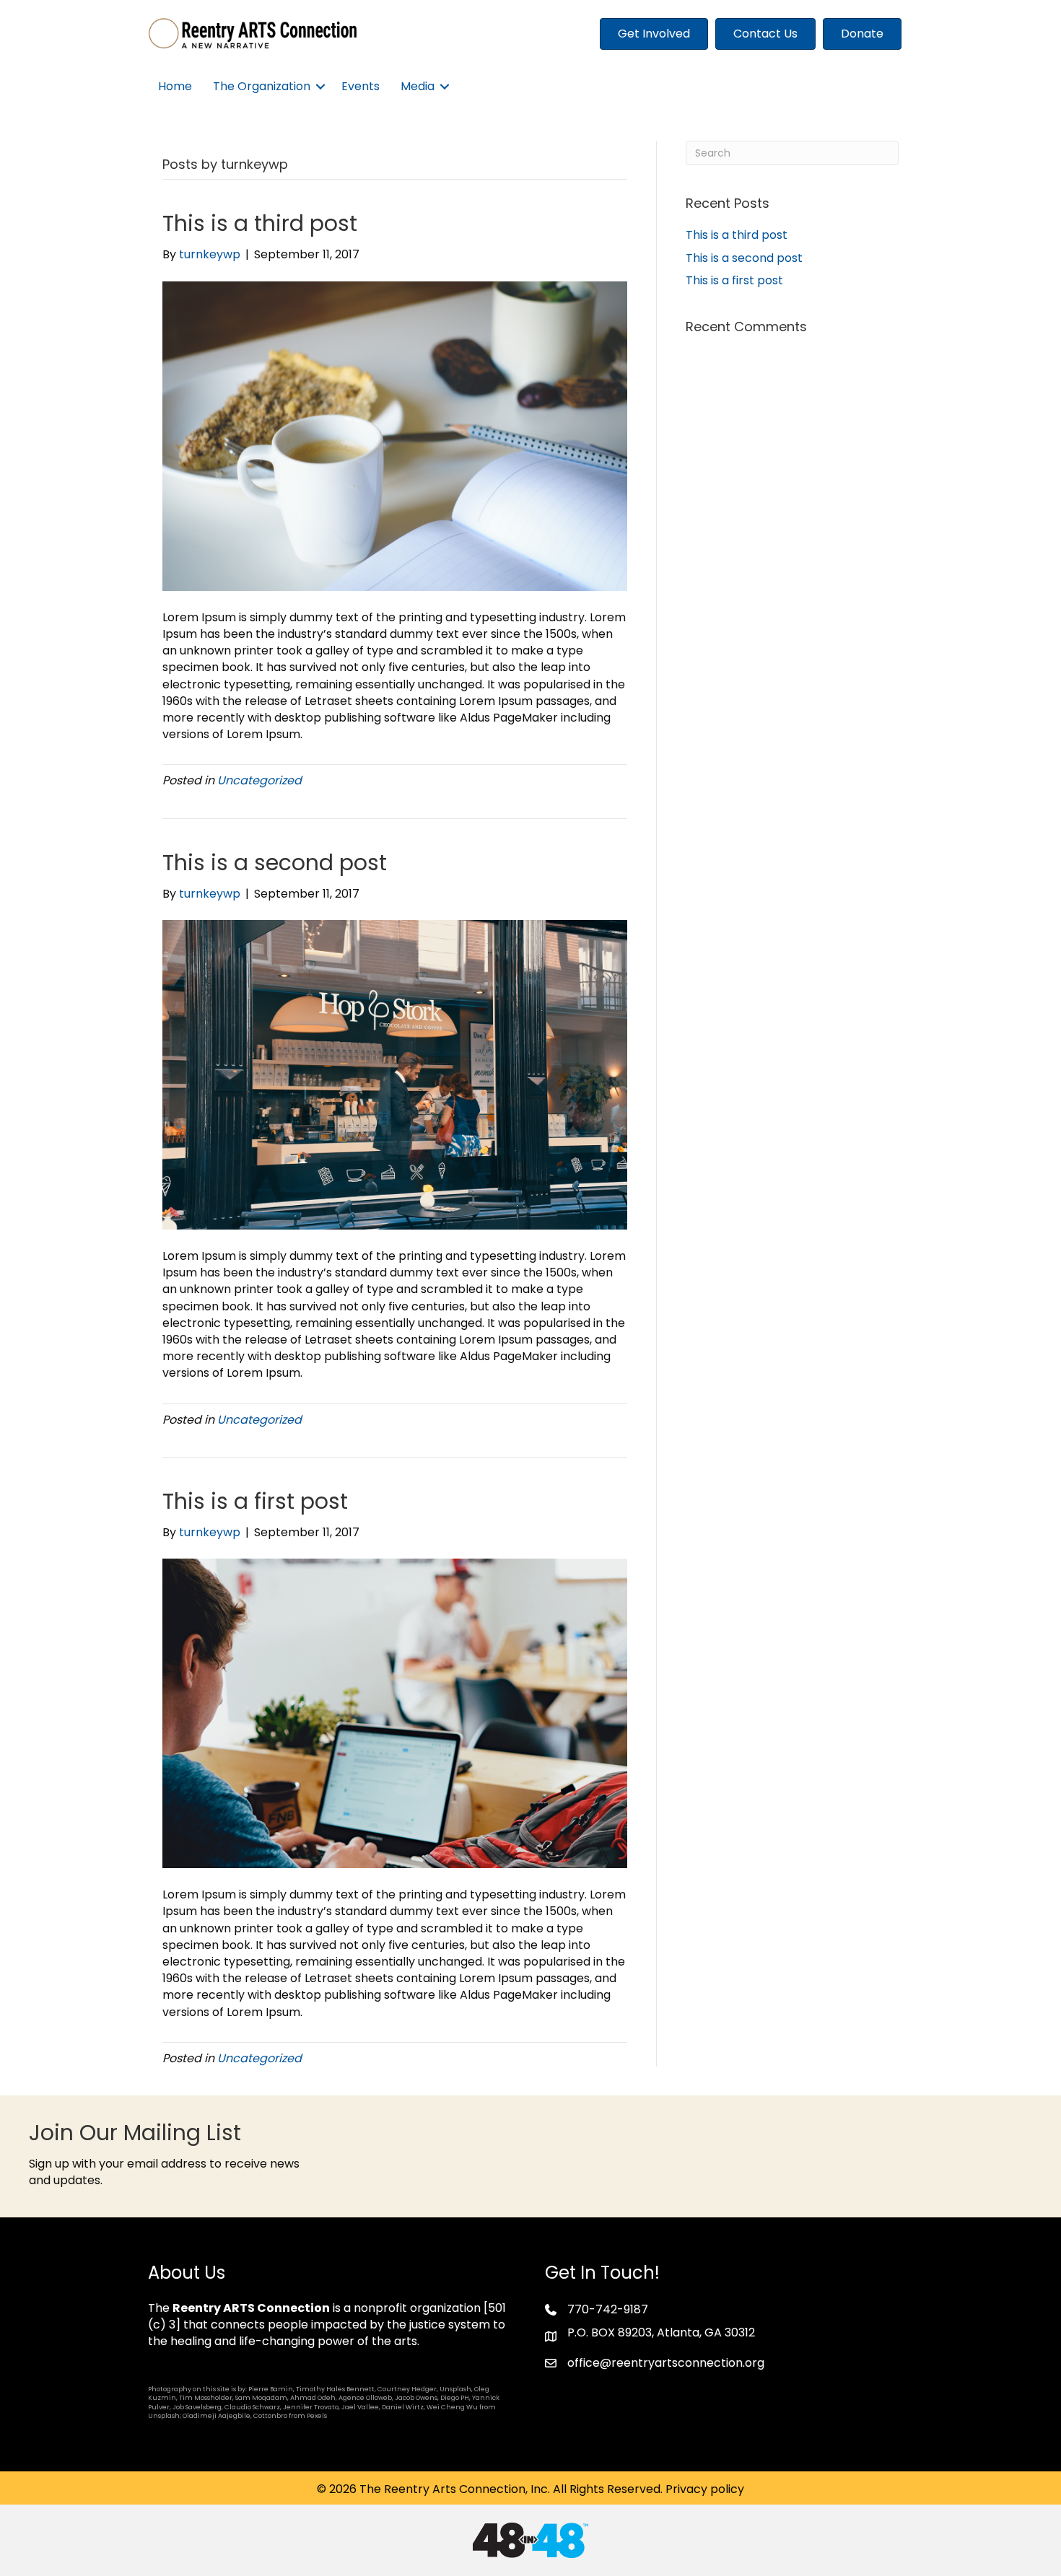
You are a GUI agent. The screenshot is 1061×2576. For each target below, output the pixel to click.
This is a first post (255, 1501)
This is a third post (260, 223)
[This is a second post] (395, 1074)
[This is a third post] (395, 435)
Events (361, 86)
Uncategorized (259, 780)
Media (418, 86)
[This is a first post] (395, 1713)
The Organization (262, 86)
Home (175, 86)
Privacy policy (705, 2489)
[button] (320, 86)
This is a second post (275, 863)
